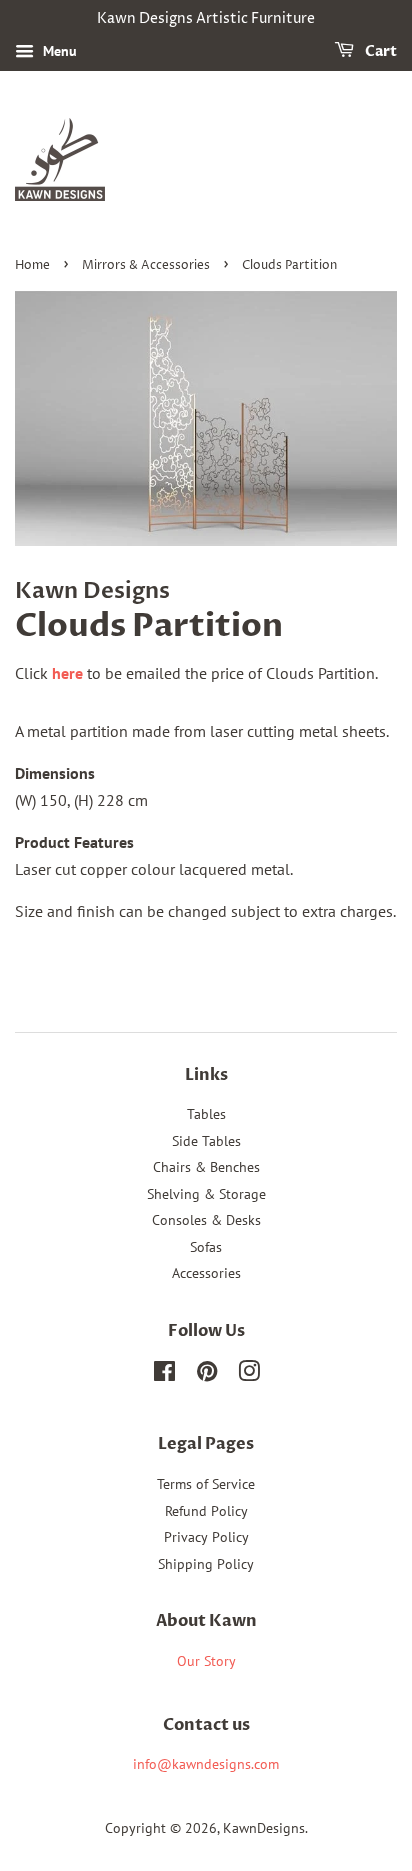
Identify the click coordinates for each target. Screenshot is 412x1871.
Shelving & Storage (206, 1194)
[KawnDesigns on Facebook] (164, 1375)
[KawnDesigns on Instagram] (249, 1375)
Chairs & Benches (206, 1167)
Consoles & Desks (206, 1220)
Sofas (206, 1247)
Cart (379, 51)
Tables (206, 1114)
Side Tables (206, 1141)
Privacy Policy (206, 1537)
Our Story (206, 1661)
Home (32, 265)
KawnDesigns (264, 1828)
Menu (58, 51)
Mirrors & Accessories (146, 265)
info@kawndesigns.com (206, 1764)
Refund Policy (206, 1511)
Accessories (206, 1273)
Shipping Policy (206, 1564)
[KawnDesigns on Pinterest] (207, 1375)
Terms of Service (206, 1484)
